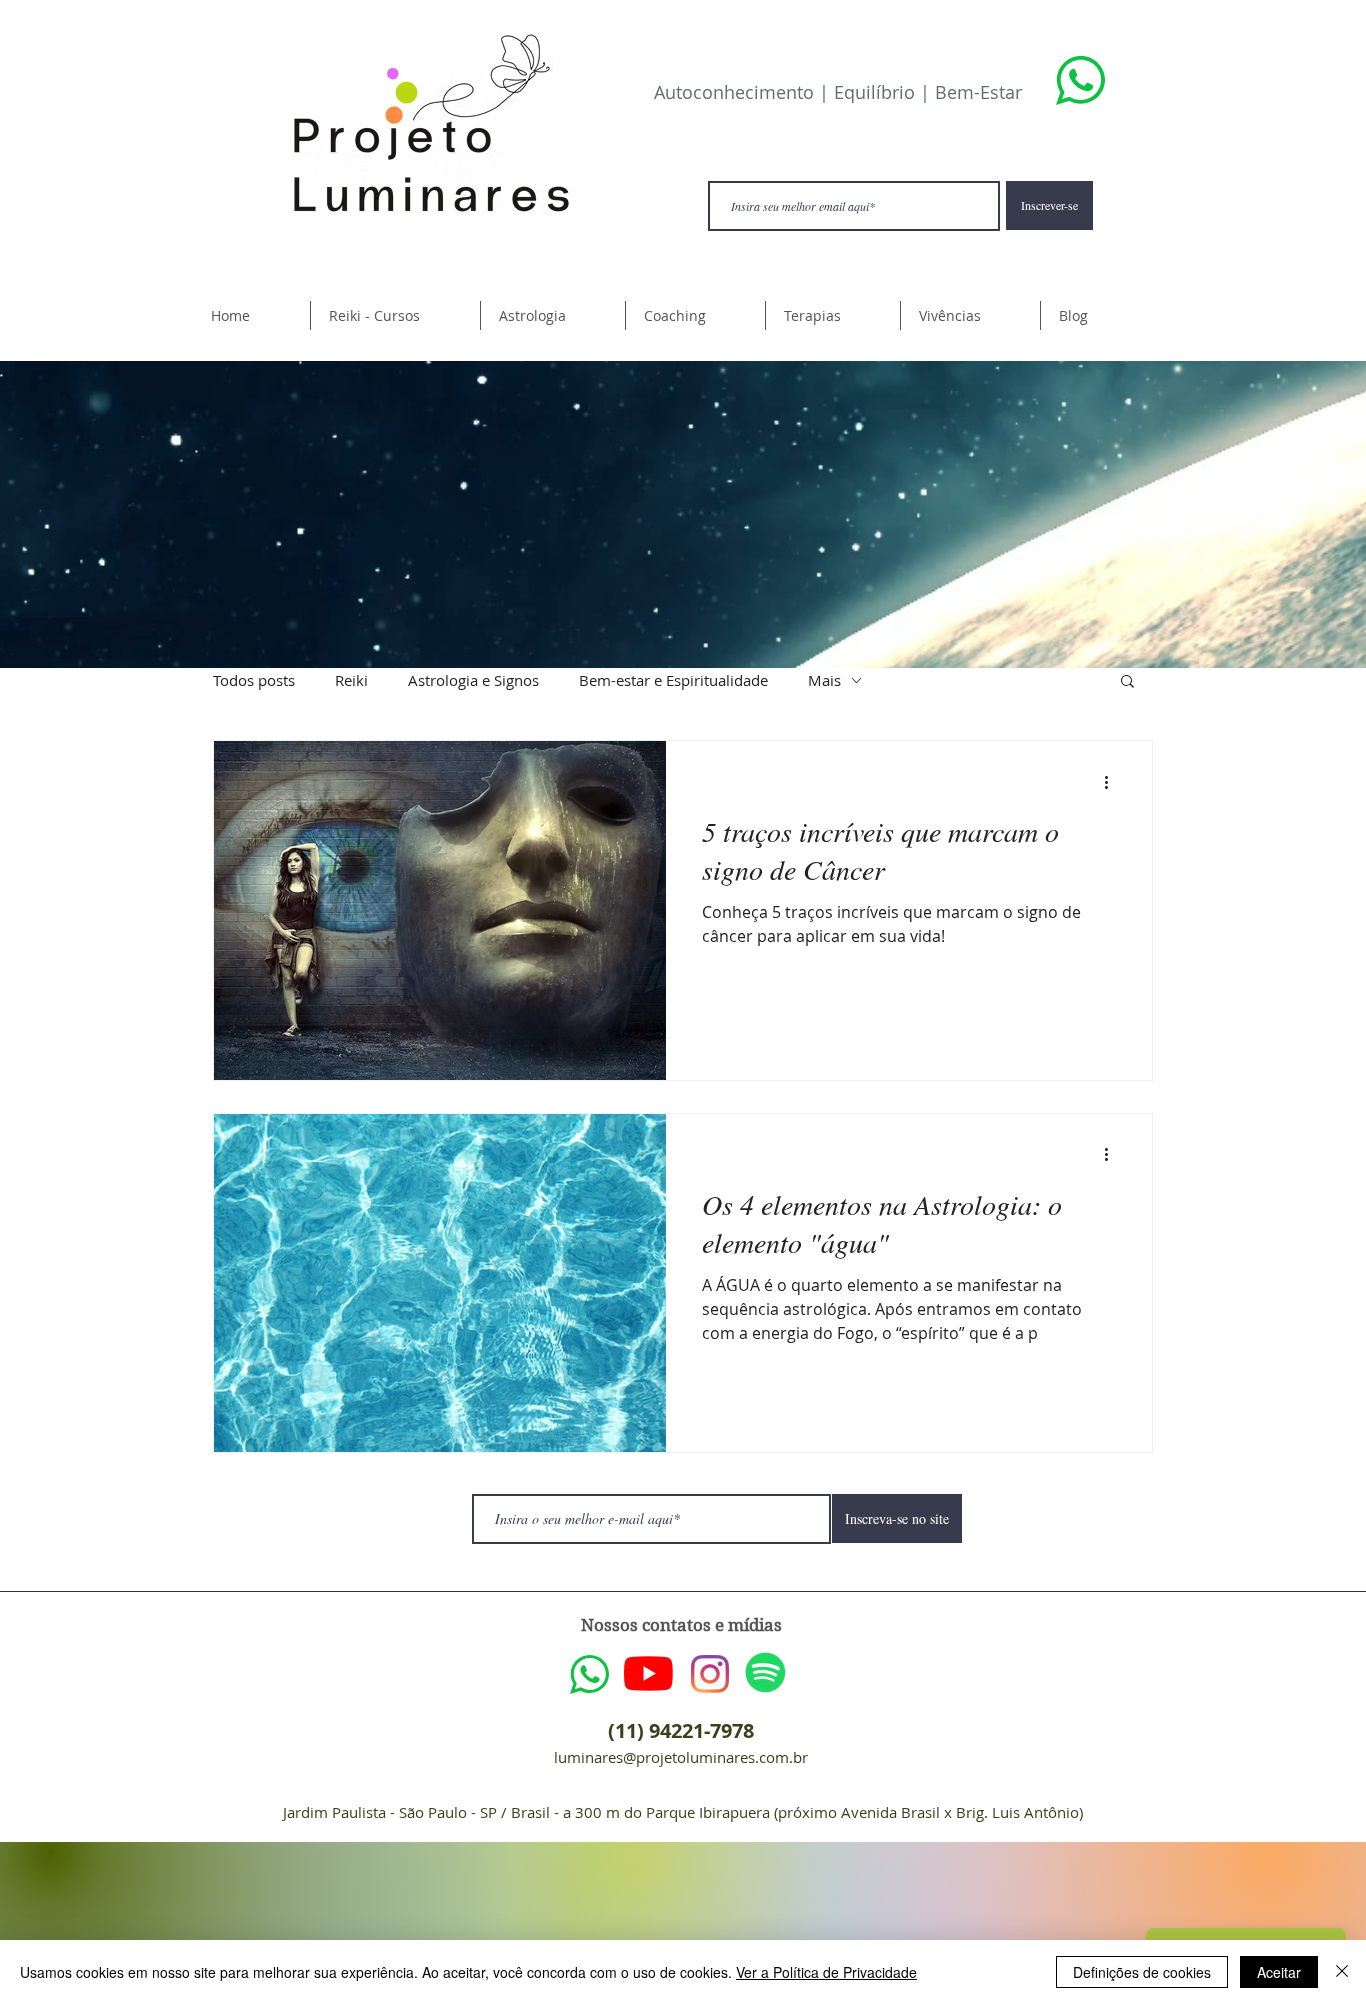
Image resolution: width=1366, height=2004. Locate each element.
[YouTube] (648, 1673)
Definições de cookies (1142, 1972)
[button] (395, 315)
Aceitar (1279, 1972)
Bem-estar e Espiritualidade (673, 680)
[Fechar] (1342, 1972)
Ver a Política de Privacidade (826, 1972)
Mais (824, 680)
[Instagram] (710, 1674)
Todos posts (254, 680)
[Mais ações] (1113, 782)
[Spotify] (765, 1672)
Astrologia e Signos (473, 680)
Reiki (351, 680)
